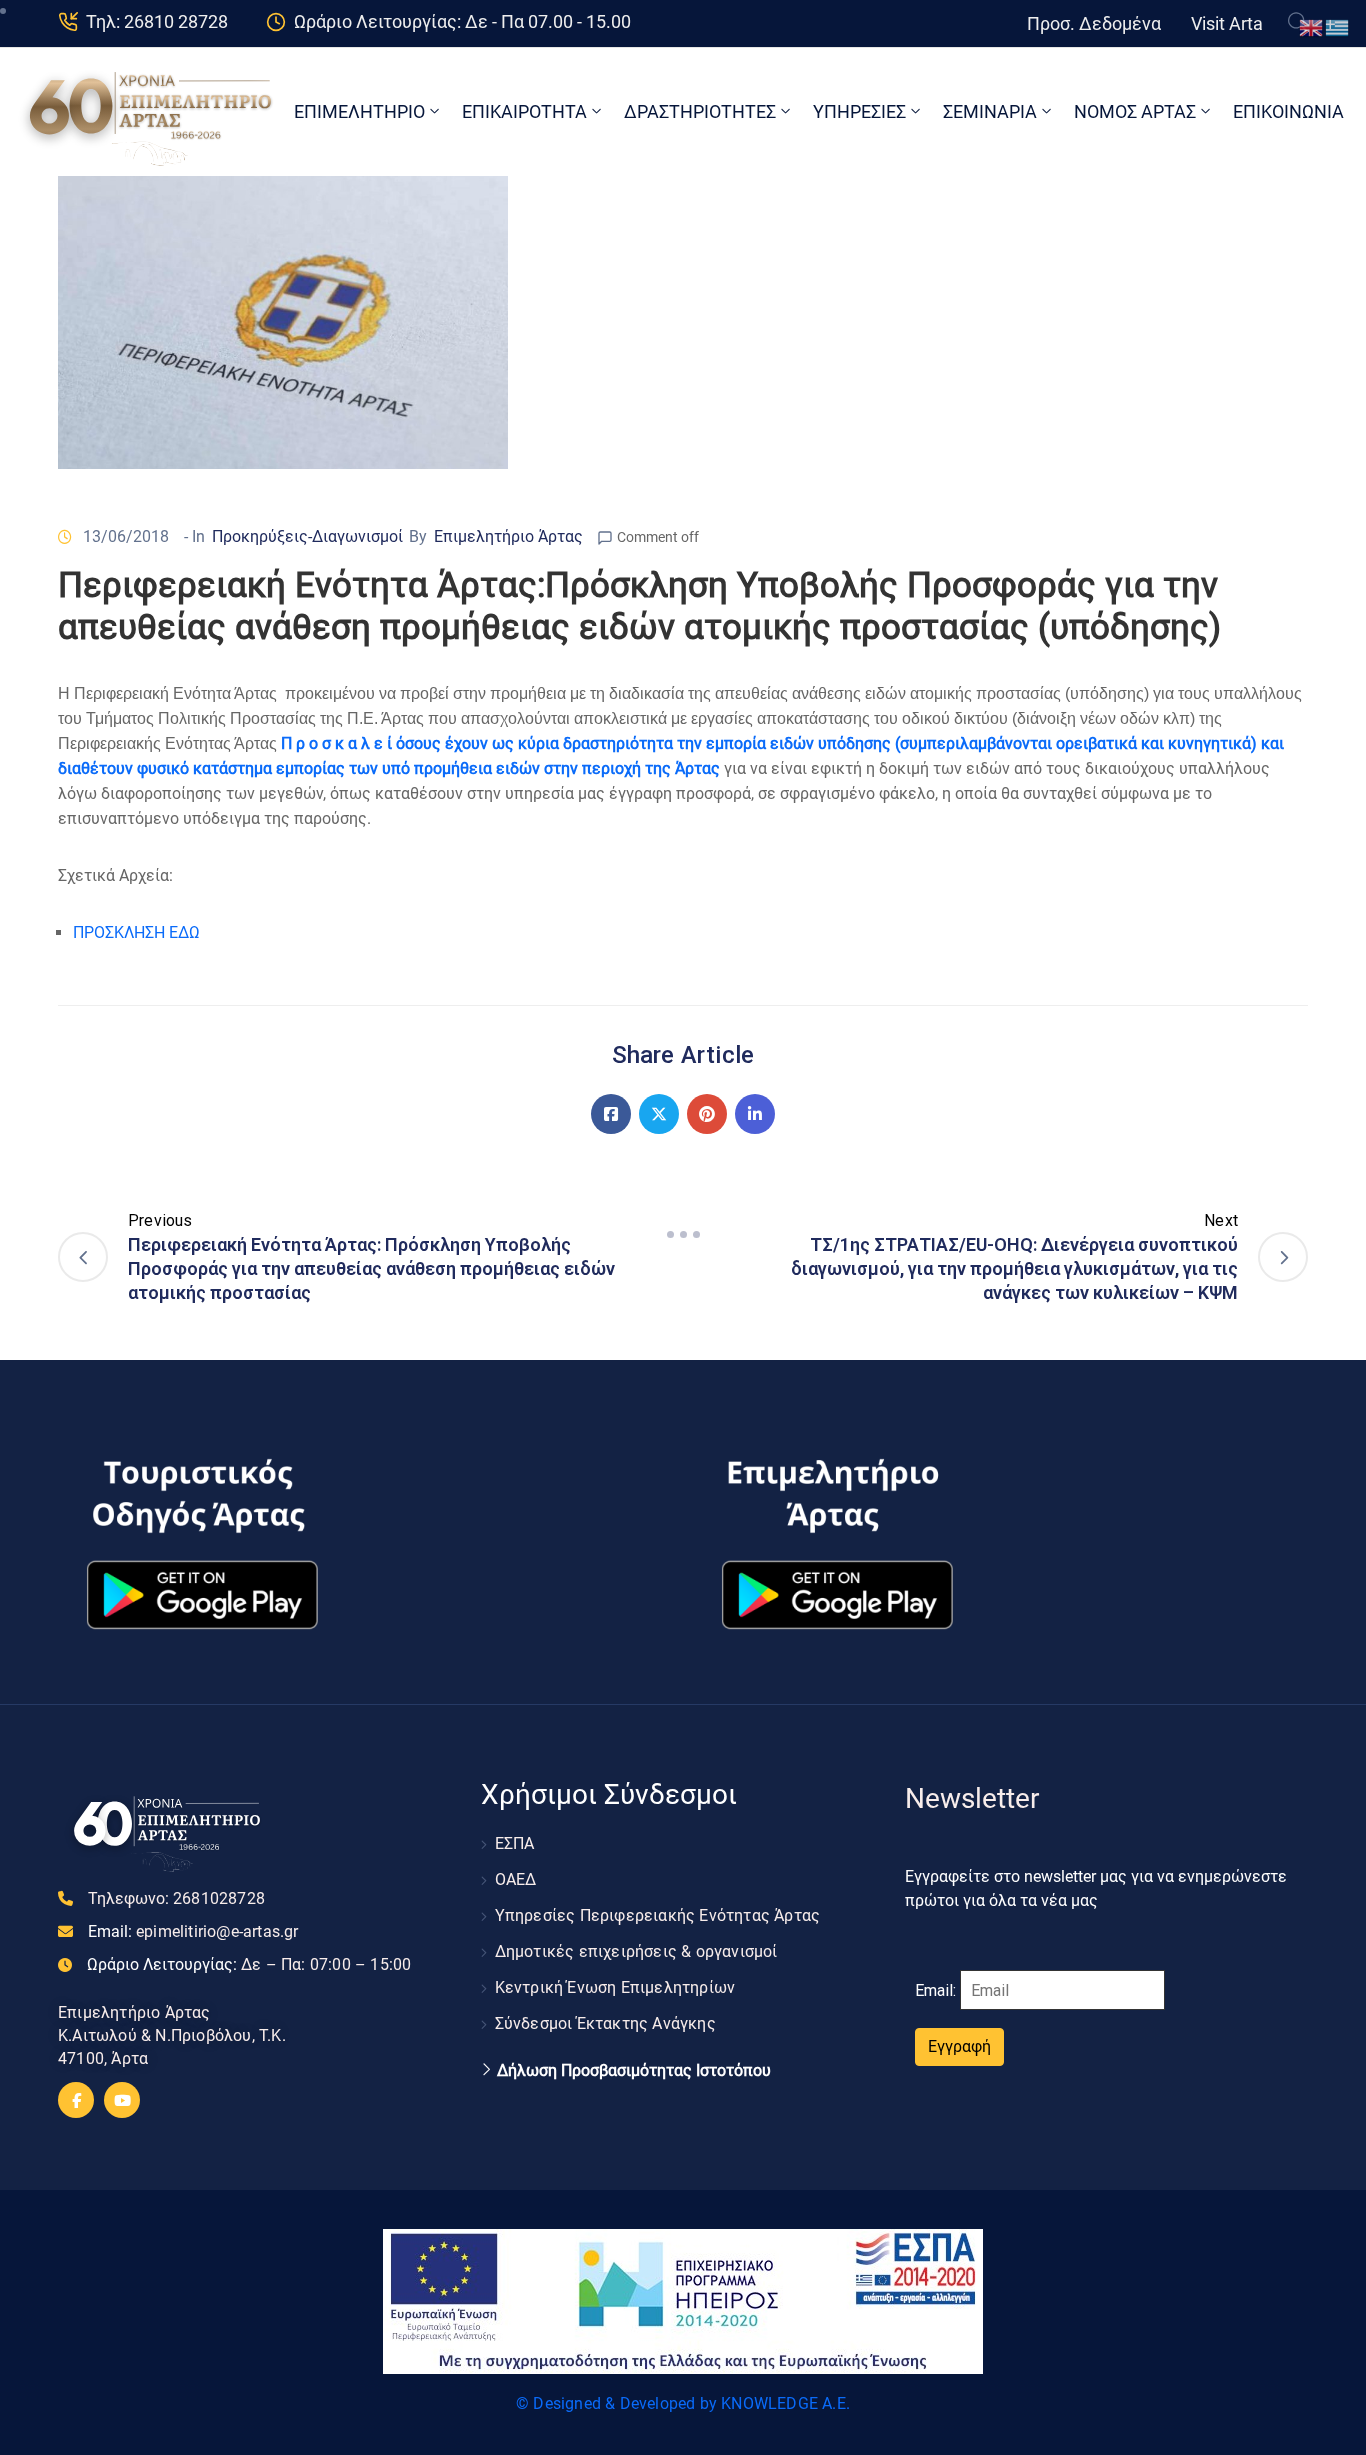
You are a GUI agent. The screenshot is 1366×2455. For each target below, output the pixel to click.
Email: (193, 1931)
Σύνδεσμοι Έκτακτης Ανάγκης (605, 2023)
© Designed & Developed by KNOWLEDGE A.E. (683, 2403)
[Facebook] (611, 1114)
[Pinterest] (707, 1114)
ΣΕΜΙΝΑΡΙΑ (990, 111)
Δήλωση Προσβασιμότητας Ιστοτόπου (634, 2071)
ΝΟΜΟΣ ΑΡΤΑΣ (1135, 111)
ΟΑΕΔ (516, 1879)
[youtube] (122, 2100)
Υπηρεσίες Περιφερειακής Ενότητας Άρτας (658, 1915)
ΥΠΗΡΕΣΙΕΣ (859, 111)
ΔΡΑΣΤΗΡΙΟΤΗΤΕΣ (700, 111)
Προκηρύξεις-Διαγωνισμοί (307, 536)
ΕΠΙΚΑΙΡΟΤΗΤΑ (524, 111)
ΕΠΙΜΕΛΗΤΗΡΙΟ (359, 111)
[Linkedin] (755, 1114)
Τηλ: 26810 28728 (157, 21)
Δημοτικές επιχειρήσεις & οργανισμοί (636, 1951)
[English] (1312, 26)
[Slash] (683, 1234)
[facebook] (76, 2100)
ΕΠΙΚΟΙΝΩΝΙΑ (1288, 111)
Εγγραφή (959, 2046)
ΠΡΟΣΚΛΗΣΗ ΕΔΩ (136, 932)
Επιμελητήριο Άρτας (508, 536)
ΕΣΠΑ (515, 1843)
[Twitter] (659, 1114)
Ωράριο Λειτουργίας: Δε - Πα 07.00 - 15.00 (462, 21)
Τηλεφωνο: (176, 1898)
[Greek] (1338, 26)
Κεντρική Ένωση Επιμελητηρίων (615, 1987)
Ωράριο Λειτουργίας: (249, 1964)
